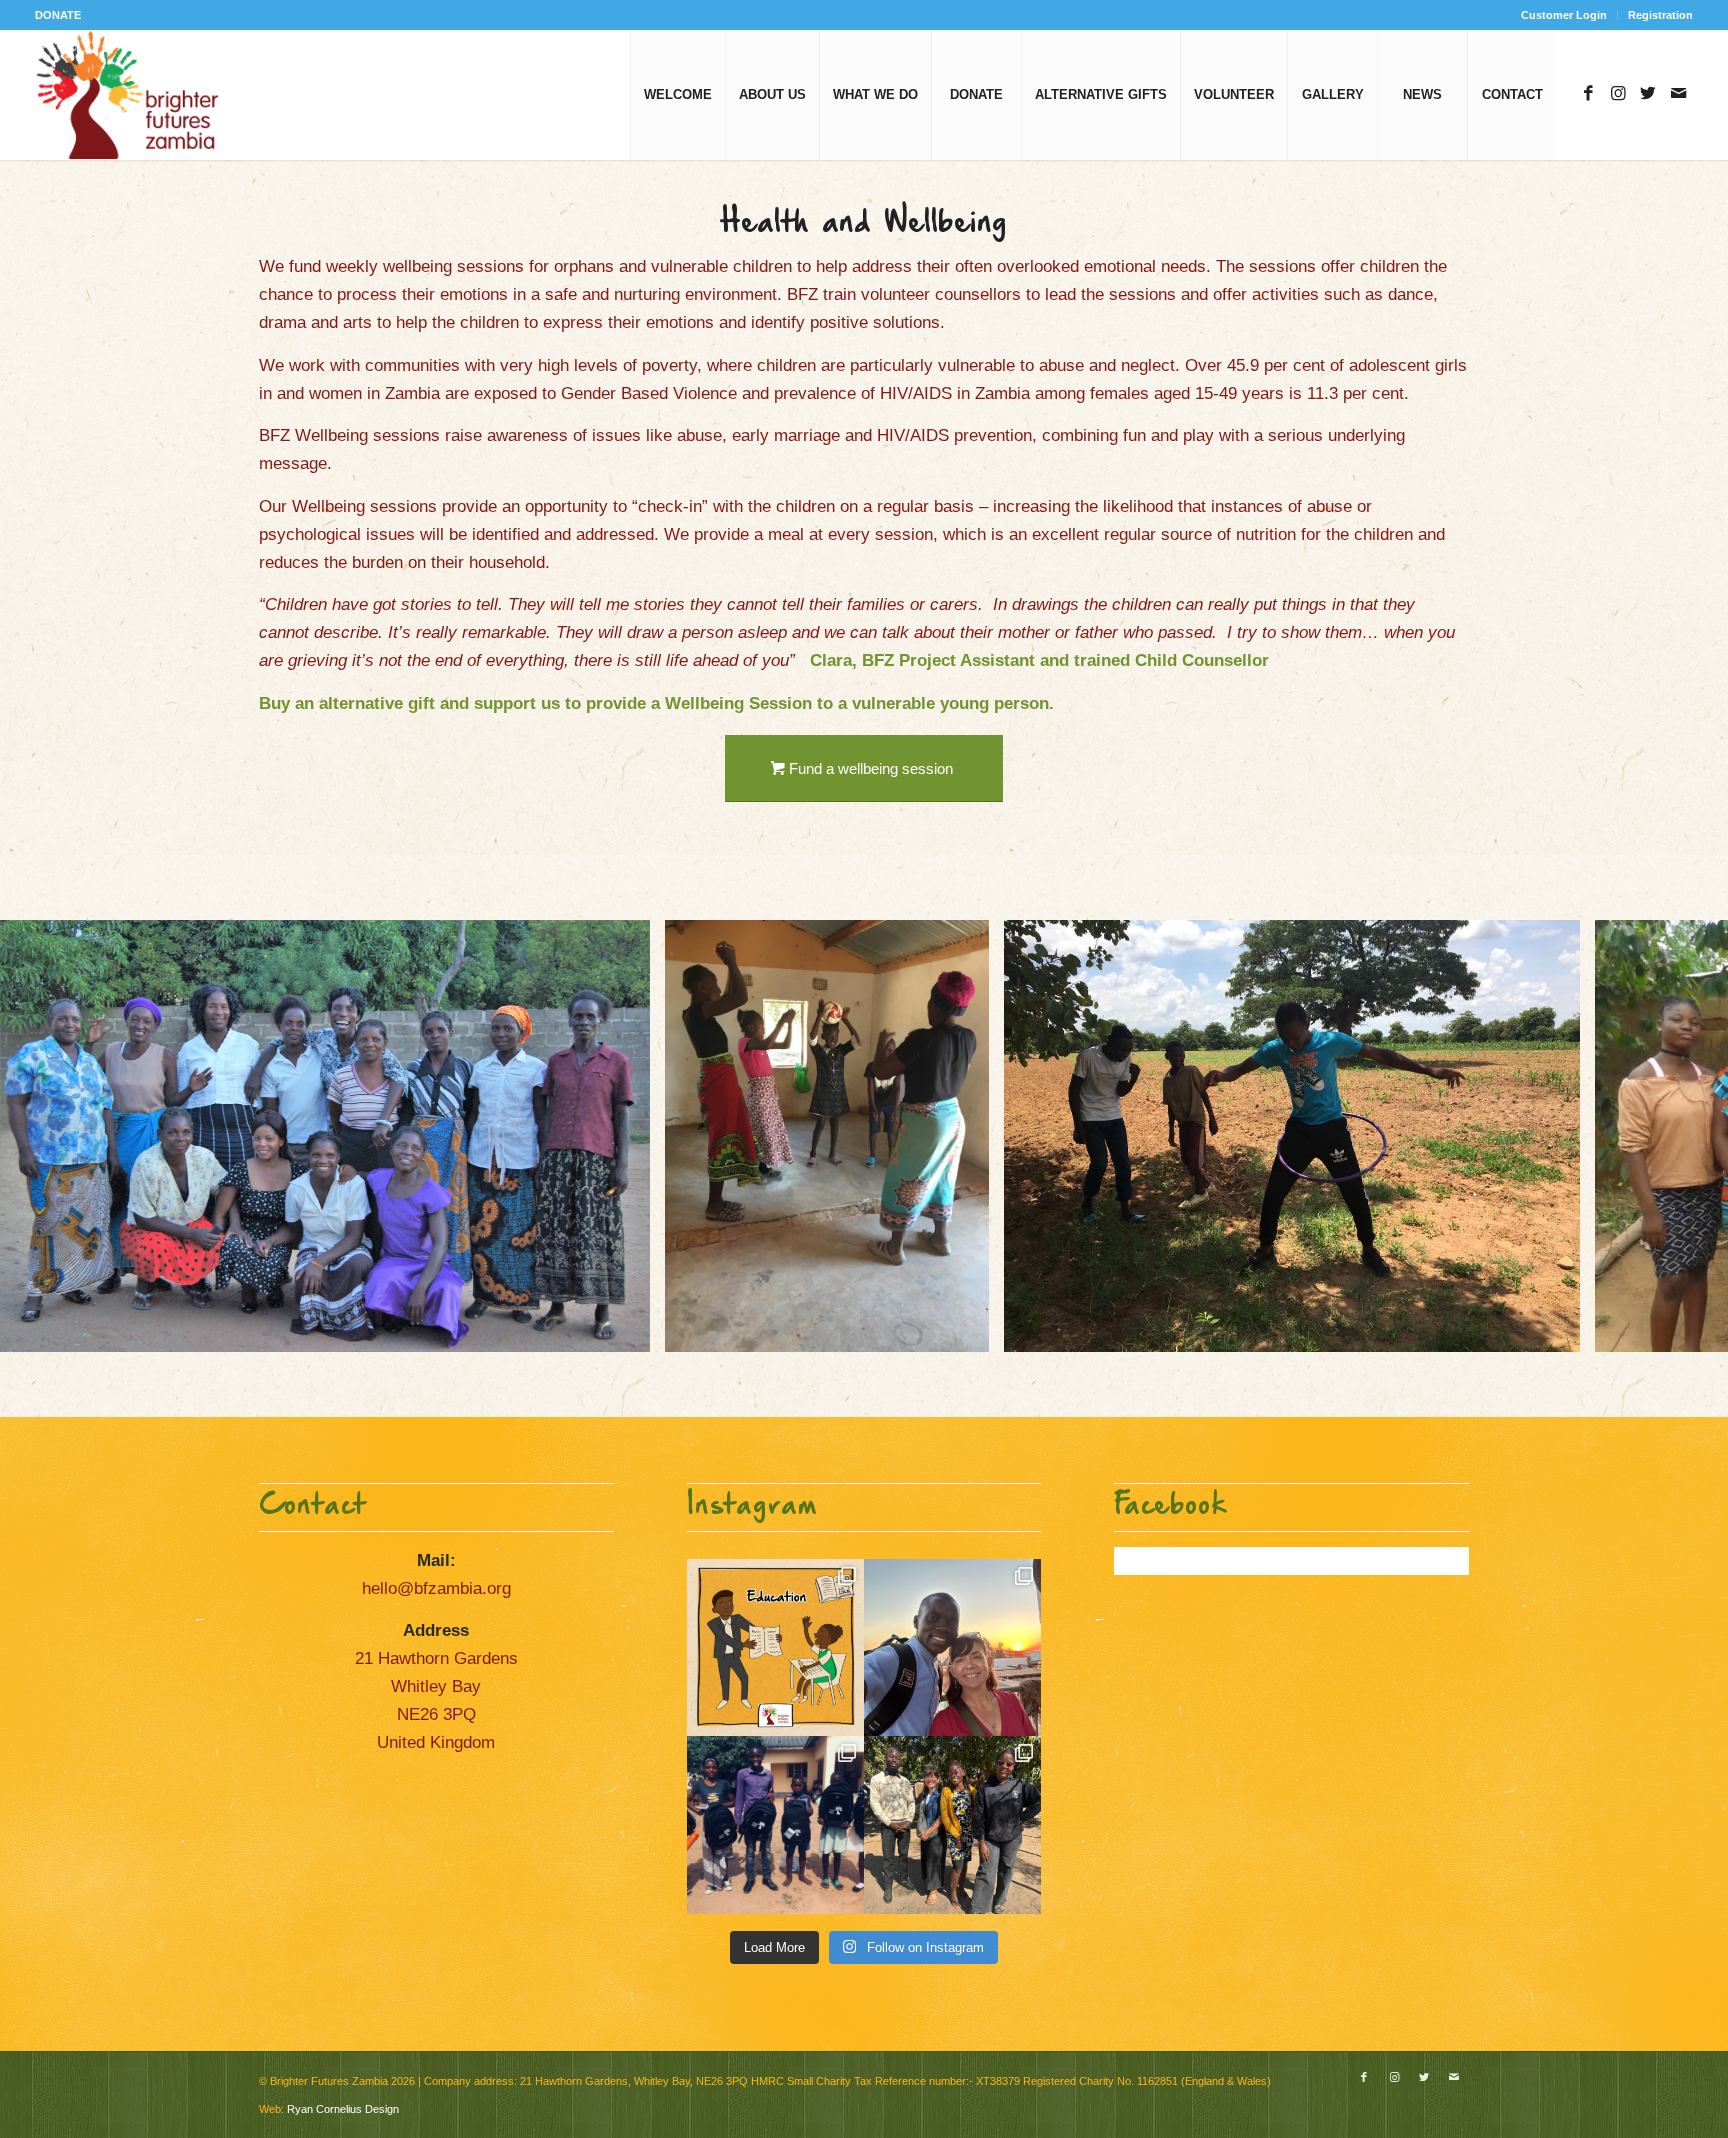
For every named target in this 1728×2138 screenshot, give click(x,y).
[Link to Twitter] (1648, 94)
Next (1683, 1136)
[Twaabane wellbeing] (967, 1330)
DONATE (58, 15)
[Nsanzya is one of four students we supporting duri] (952, 1647)
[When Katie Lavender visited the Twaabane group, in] (775, 1647)
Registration (1660, 15)
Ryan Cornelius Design (343, 2109)
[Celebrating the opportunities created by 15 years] (952, 1824)
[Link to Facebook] (1588, 94)
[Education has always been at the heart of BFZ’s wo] (775, 1824)
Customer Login (1564, 15)
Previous (45, 1136)
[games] (1558, 1330)
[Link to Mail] (1678, 94)
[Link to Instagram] (1618, 94)
